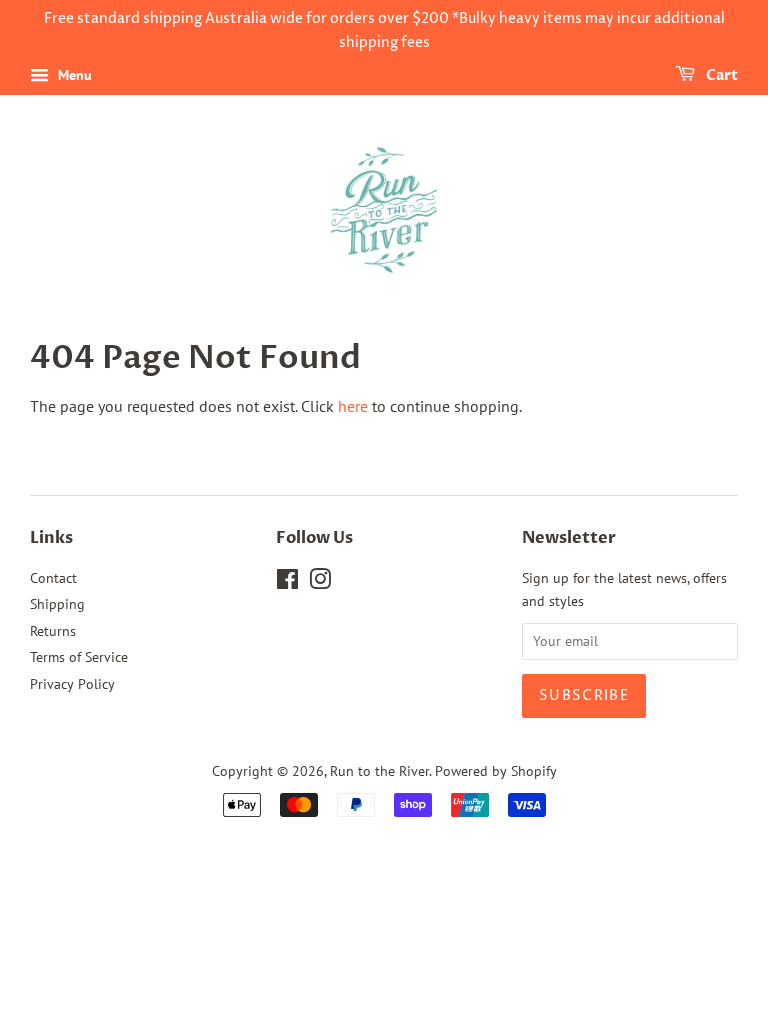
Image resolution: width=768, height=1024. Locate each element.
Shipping (57, 604)
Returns (53, 631)
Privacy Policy (72, 684)
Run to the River (379, 771)
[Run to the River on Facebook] (287, 583)
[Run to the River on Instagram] (320, 583)
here (353, 406)
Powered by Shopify (496, 771)
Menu (73, 75)
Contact (53, 578)
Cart (720, 75)
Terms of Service (79, 657)
